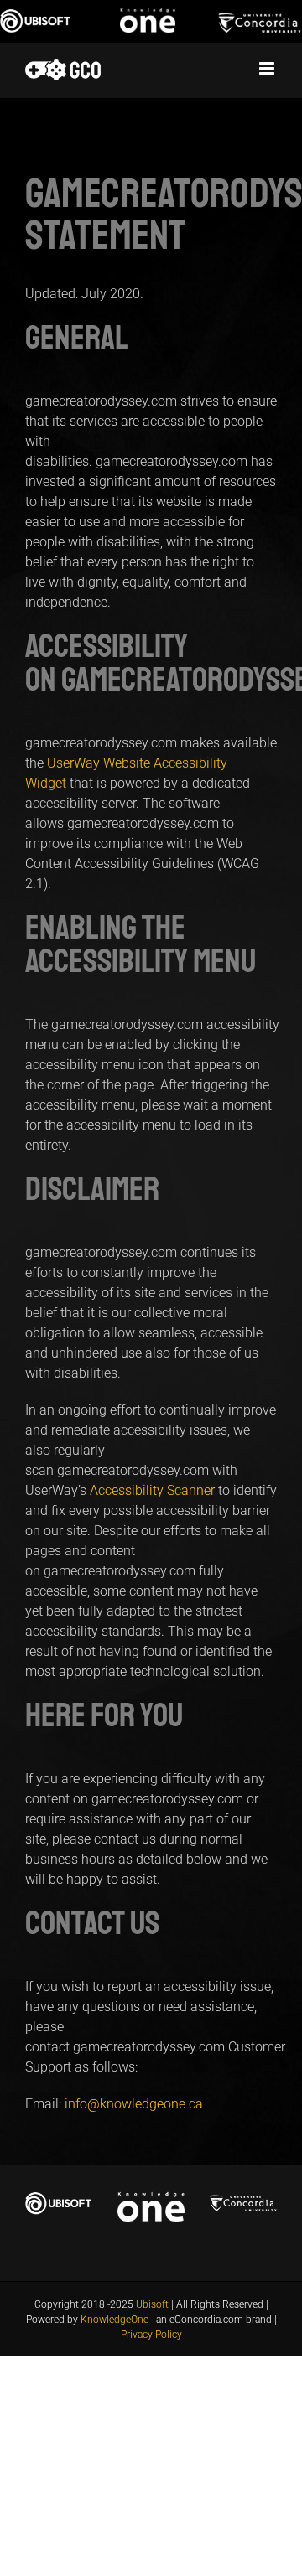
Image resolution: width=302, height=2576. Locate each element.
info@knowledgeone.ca (134, 2104)
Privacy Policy (151, 2335)
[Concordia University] (260, 21)
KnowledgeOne (115, 2320)
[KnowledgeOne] (151, 21)
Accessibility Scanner (152, 1490)
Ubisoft (152, 2304)
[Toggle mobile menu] (268, 68)
